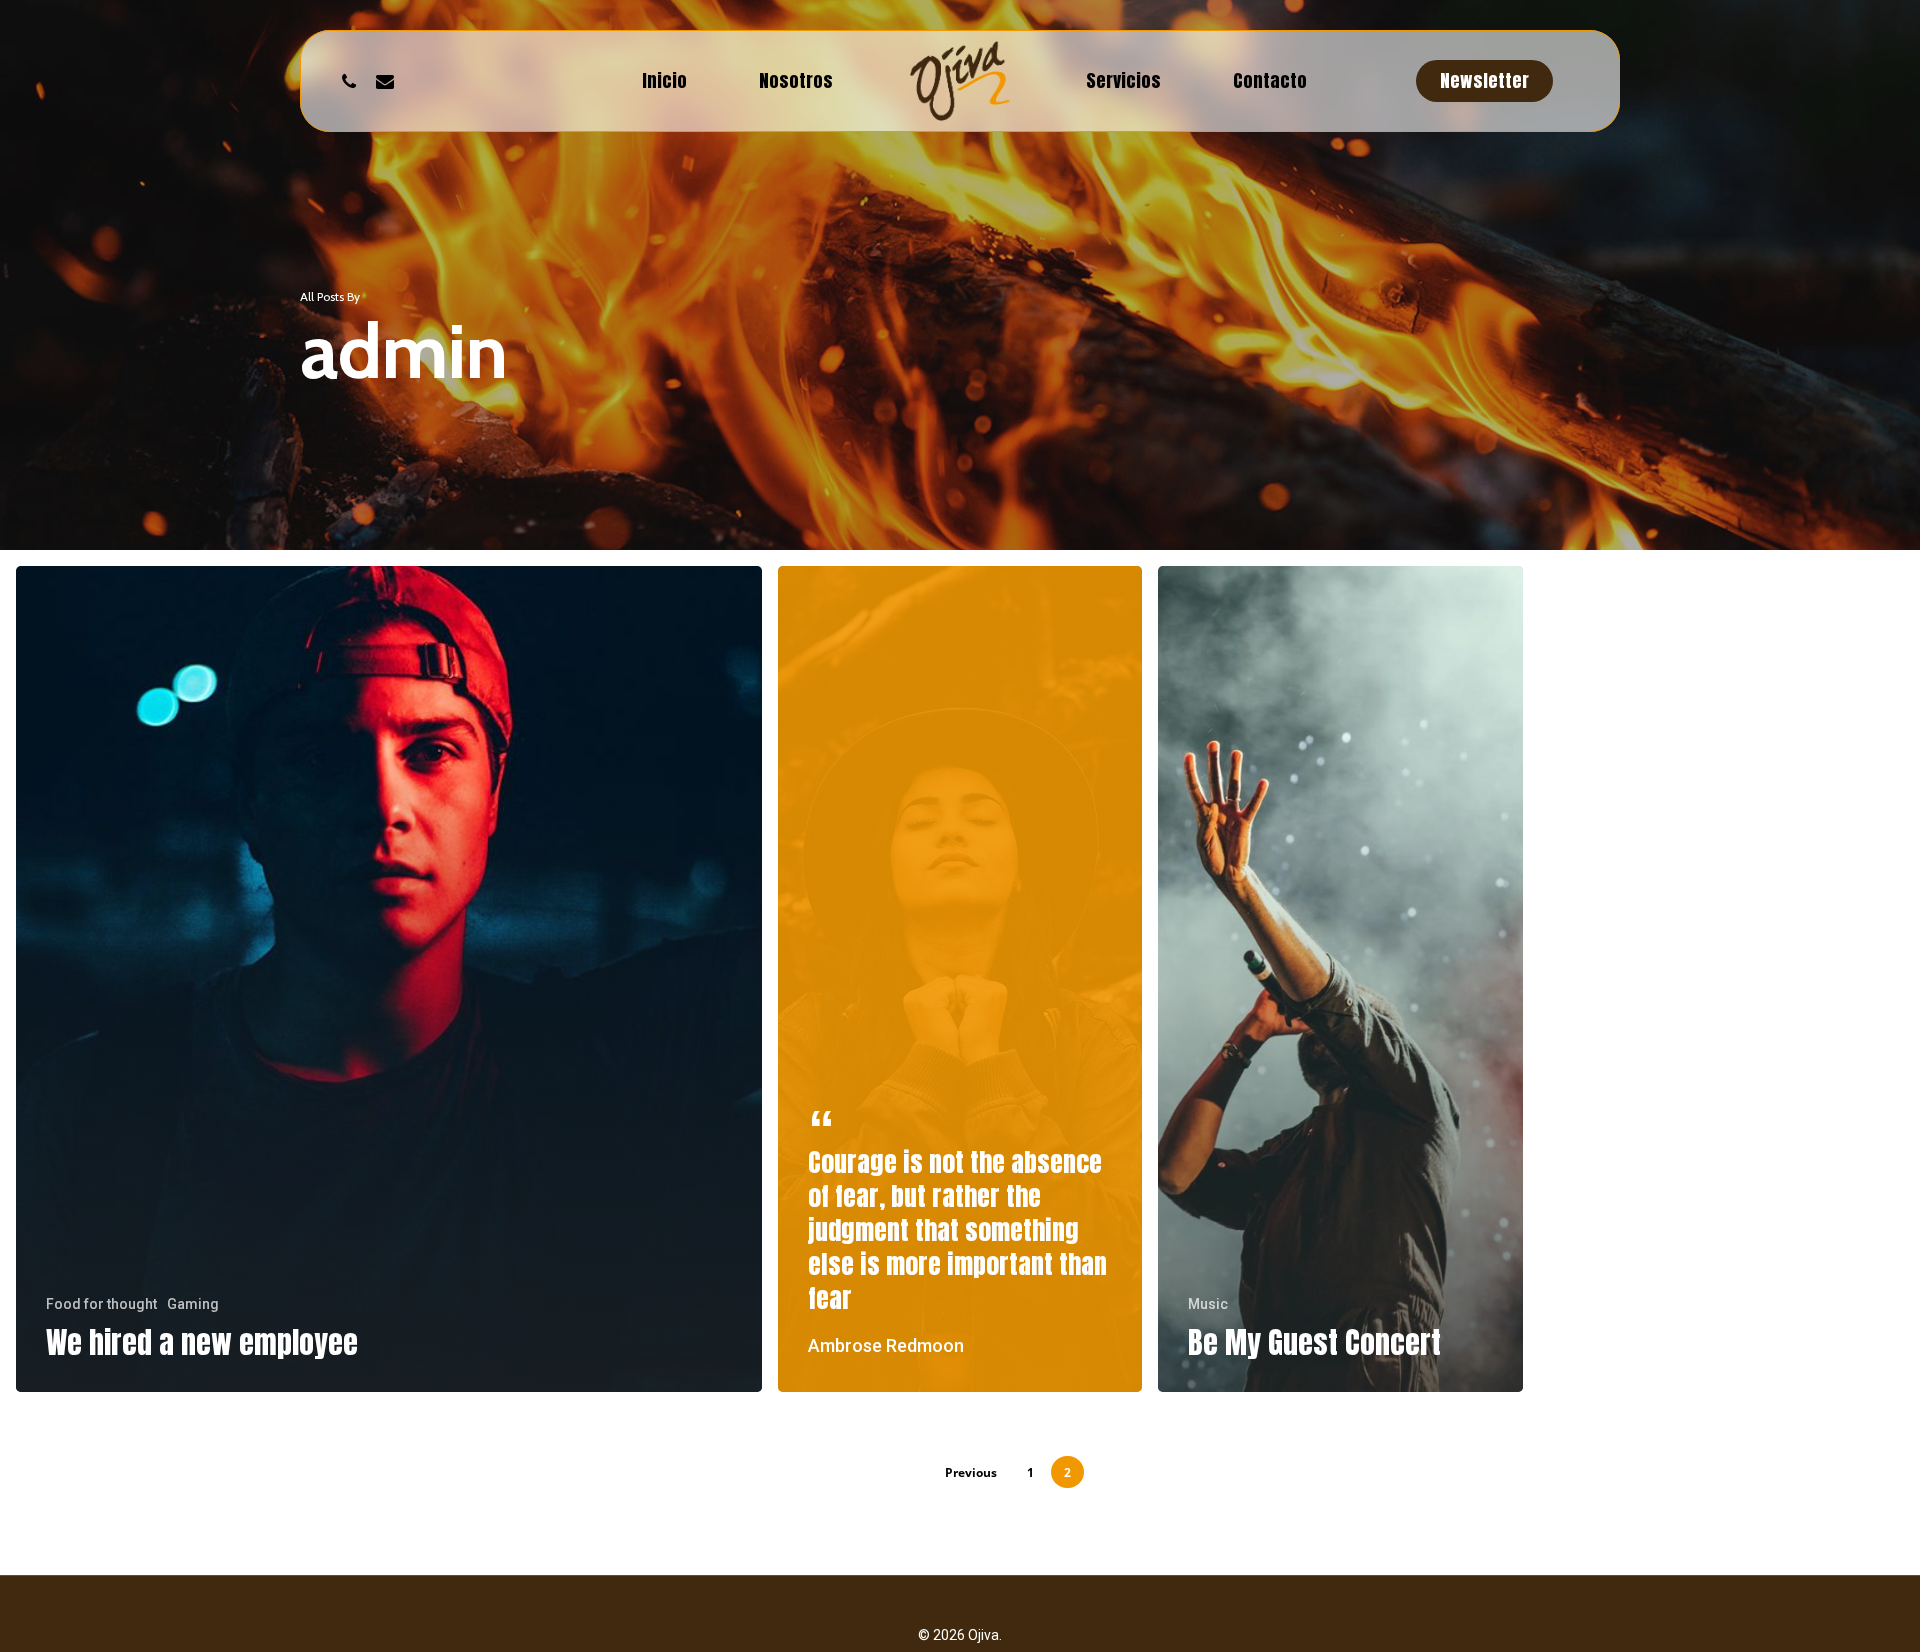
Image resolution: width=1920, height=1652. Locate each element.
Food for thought (101, 1304)
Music (1208, 1304)
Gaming (193, 1304)
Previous (971, 1472)
